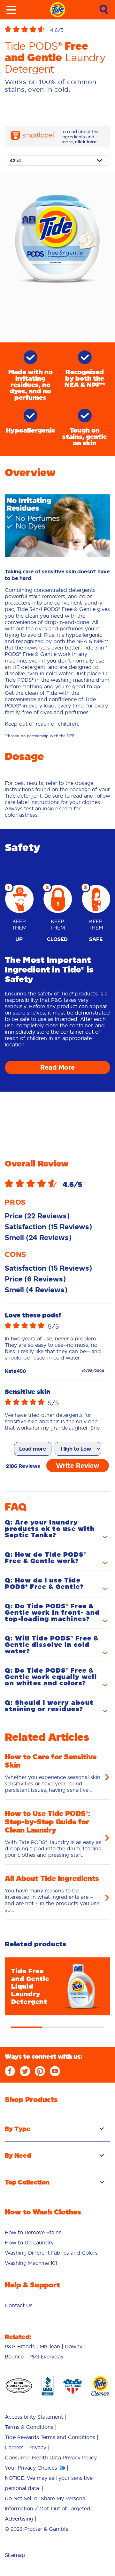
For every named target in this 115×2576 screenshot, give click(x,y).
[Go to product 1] (27, 2028)
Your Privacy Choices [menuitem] (31, 2468)
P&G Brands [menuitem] (20, 2346)
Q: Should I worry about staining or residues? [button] (49, 1706)
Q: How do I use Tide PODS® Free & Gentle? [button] (44, 1584)
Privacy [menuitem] (37, 2447)
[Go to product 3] (88, 2028)
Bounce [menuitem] (14, 2357)
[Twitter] (25, 2071)
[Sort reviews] (78, 1449)
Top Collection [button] (27, 2182)
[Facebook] (10, 2071)
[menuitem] (33, 2232)
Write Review (78, 1466)
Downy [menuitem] (74, 2346)
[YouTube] (55, 2071)
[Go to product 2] (58, 2028)
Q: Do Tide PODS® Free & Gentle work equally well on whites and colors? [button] (51, 1677)
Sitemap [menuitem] (15, 2555)
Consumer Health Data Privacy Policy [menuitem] (51, 2458)
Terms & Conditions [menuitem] (29, 2427)
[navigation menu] (11, 10)
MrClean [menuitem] (50, 2346)
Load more (33, 1449)
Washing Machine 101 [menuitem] (31, 2263)
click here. (86, 142)
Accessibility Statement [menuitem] (34, 2417)
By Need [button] (18, 2156)
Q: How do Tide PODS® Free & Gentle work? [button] (46, 1558)
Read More (57, 1067)
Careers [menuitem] (14, 2447)
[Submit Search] (104, 10)
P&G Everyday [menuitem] (46, 2357)
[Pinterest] (40, 2071)
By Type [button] (18, 2129)
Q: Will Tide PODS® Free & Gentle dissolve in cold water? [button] (52, 1645)
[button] (57, 30)
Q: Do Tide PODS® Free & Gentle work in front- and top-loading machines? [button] (52, 1613)
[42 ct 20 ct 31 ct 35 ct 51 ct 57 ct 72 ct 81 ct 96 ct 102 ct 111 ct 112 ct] (57, 161)
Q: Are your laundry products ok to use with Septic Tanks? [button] (50, 1529)
